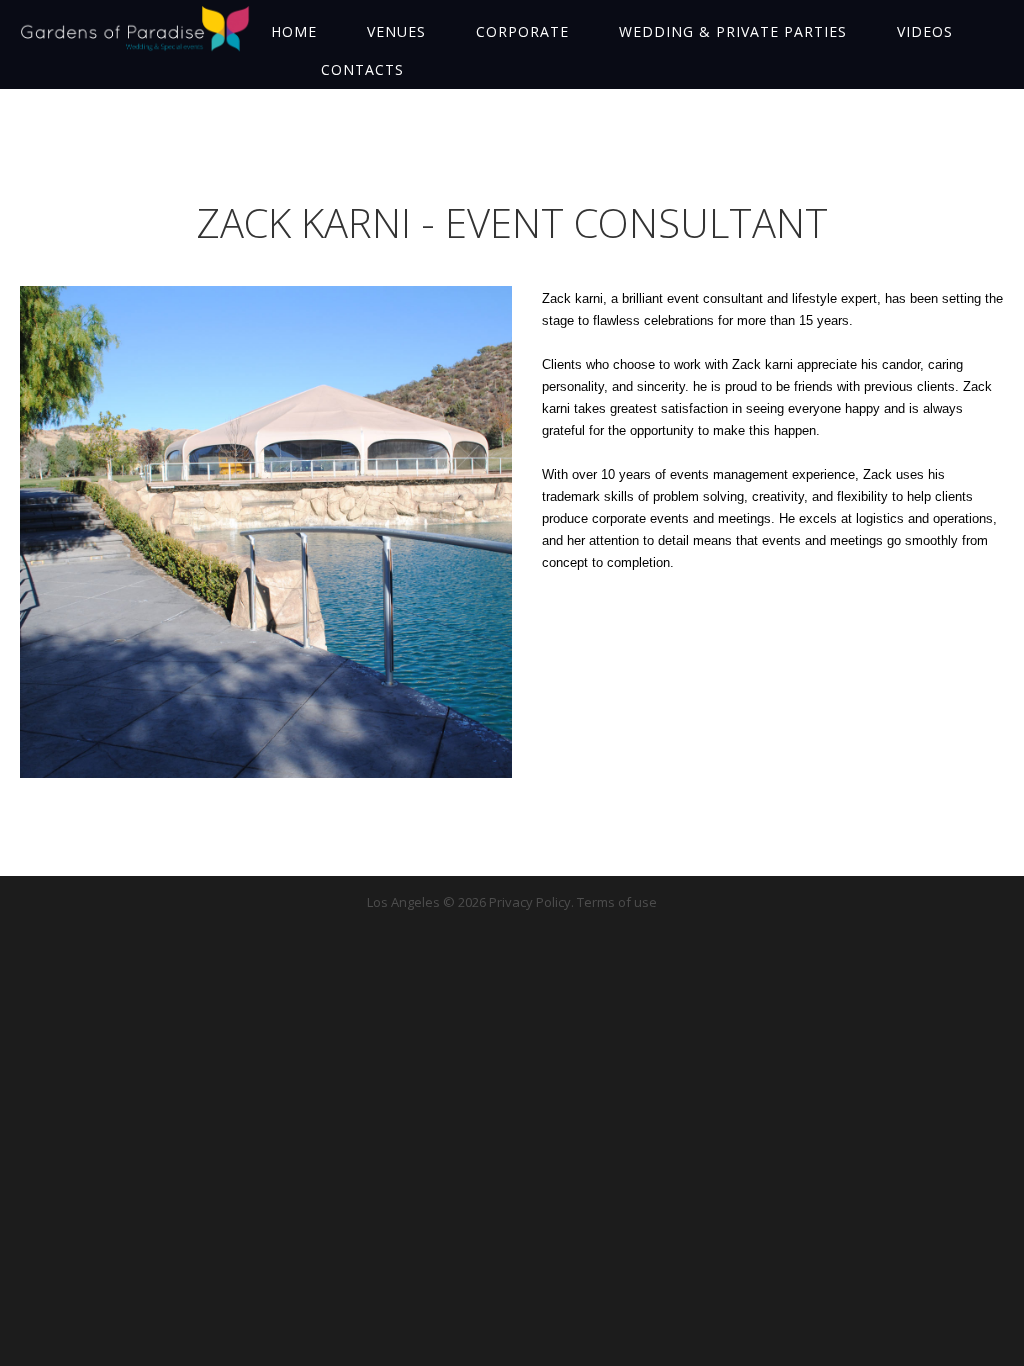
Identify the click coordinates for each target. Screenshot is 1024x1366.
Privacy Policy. (533, 902)
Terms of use (617, 902)
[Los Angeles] (135, 29)
